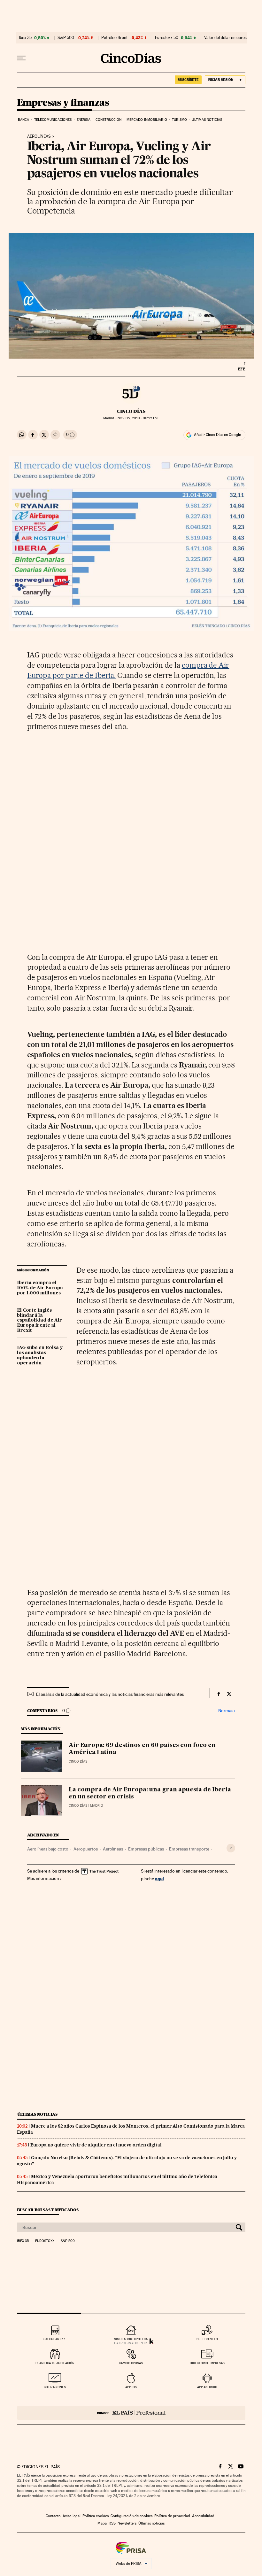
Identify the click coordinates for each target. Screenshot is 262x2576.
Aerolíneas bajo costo (48, 1849)
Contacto (53, 2516)
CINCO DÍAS (131, 411)
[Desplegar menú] (21, 58)
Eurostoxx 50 (167, 38)
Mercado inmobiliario (147, 120)
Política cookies (96, 2516)
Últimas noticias (207, 120)
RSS (112, 2523)
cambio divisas (131, 2363)
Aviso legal (72, 2516)
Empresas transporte (189, 1849)
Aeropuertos (86, 1849)
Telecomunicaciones (53, 120)
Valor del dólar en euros (225, 38)
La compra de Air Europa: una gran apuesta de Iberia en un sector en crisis (150, 1793)
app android (207, 2387)
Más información (43, 1878)
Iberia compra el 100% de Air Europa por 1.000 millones (40, 1288)
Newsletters (127, 2523)
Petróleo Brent (114, 38)
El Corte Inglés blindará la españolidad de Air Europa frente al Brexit (39, 1321)
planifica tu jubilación (55, 2363)
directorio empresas (207, 2363)
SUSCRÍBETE (188, 80)
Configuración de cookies (131, 2516)
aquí (159, 1878)
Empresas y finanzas (63, 103)
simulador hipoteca (131, 2339)
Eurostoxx (45, 2241)
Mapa (102, 2523)
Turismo (179, 120)
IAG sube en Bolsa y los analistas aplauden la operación (40, 1355)
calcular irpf (55, 2339)
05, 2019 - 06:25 (138, 418)
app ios (131, 2387)
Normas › (227, 1711)
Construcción (108, 120)
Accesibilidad (203, 2516)
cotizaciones (55, 2387)
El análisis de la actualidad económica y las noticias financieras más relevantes (110, 1694)
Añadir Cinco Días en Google (217, 435)
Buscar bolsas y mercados (48, 2210)
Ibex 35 (25, 38)
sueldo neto (207, 2339)
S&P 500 (66, 38)
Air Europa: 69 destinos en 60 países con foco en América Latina (142, 1749)
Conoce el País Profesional (131, 2413)
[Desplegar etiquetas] (231, 1848)
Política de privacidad (172, 2516)
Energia (84, 120)
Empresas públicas (146, 1849)
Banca (24, 120)
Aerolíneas (39, 136)
